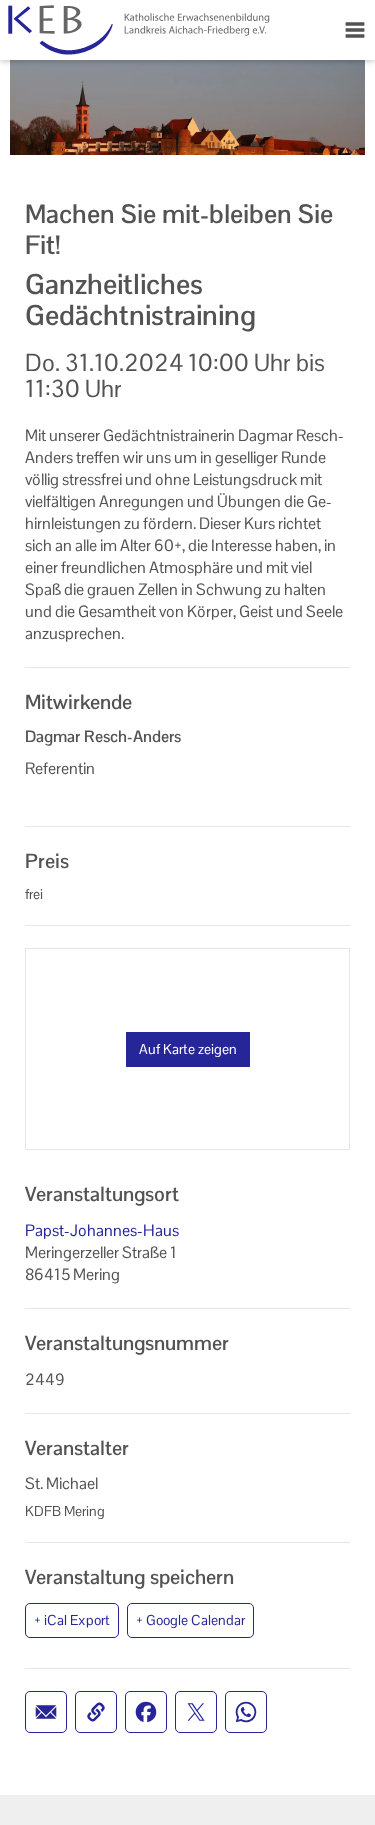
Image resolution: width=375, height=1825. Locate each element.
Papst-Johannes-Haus (102, 1230)
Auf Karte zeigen (188, 1049)
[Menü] (355, 30)
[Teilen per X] (196, 1712)
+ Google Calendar (190, 1620)
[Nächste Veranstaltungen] (167, 30)
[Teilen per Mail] (46, 1712)
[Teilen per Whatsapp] (246, 1712)
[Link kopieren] (96, 1712)
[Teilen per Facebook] (146, 1712)
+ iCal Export (72, 1620)
